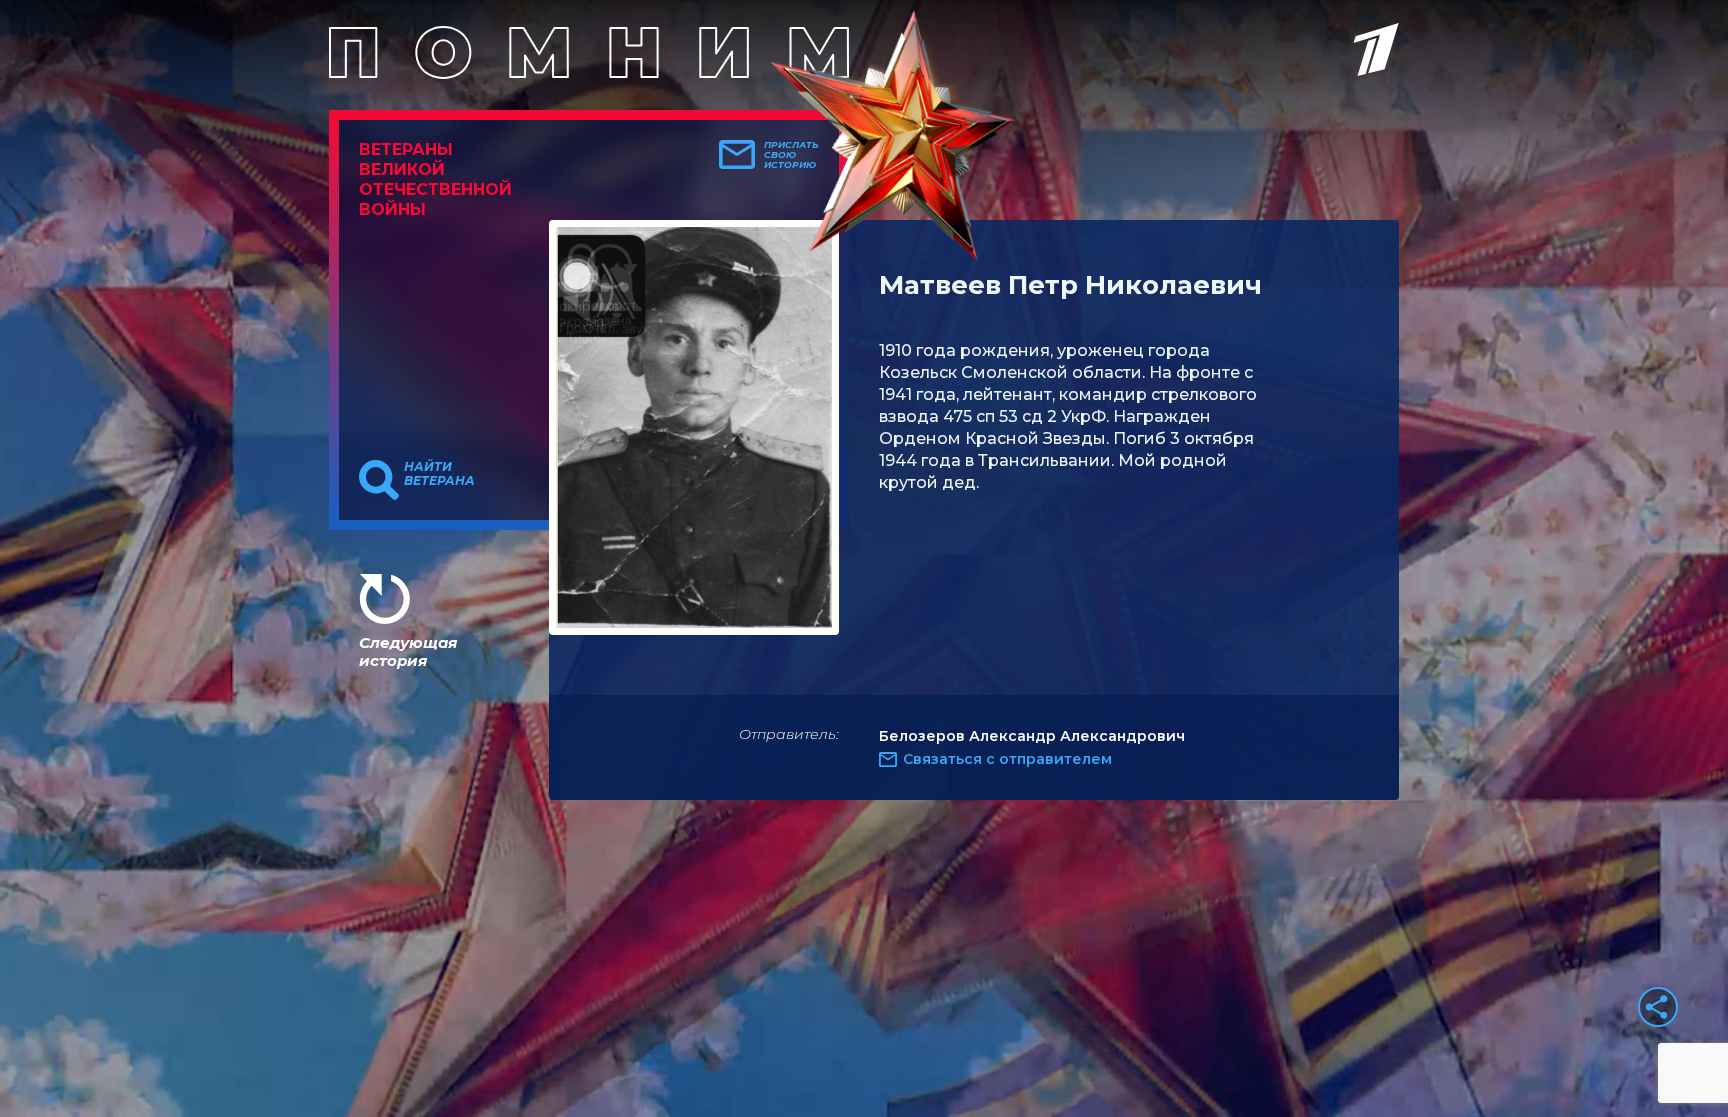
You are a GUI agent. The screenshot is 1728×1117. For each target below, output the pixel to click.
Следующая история (408, 651)
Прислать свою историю (791, 155)
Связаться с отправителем (1007, 759)
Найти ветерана (439, 474)
